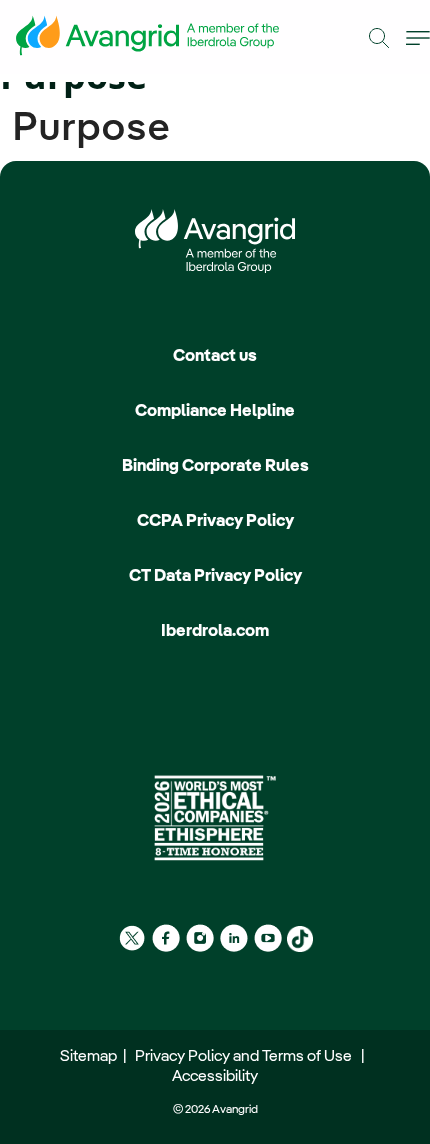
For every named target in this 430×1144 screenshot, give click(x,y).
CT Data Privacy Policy (215, 576)
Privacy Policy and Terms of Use (246, 1057)
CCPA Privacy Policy (215, 521)
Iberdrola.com (215, 631)
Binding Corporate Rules (215, 466)
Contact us (215, 356)
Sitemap (91, 1057)
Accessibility (215, 1077)
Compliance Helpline (215, 411)
